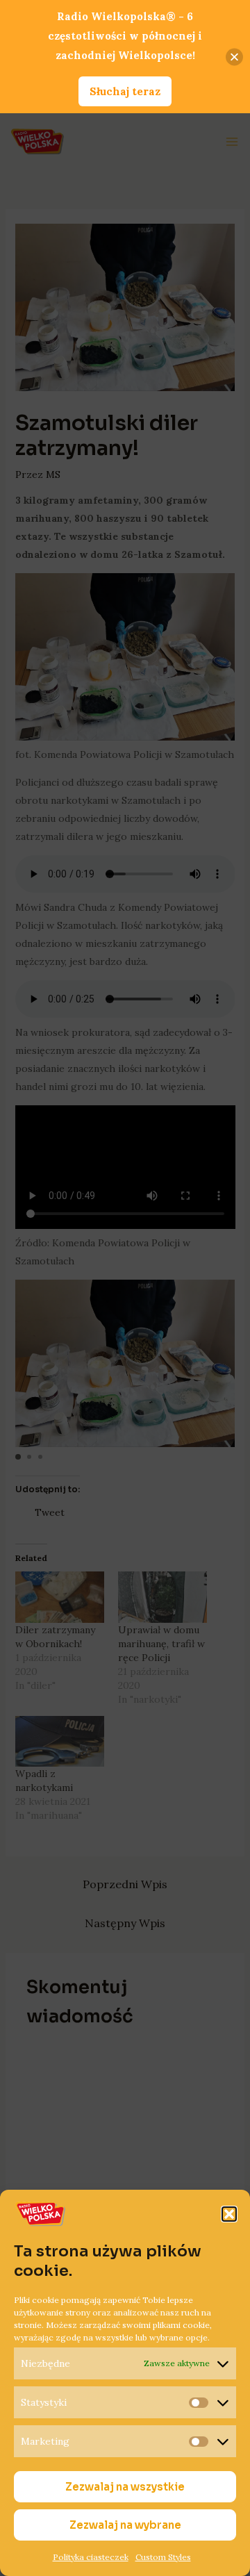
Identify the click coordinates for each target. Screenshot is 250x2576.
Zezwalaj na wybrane (125, 2525)
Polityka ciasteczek (91, 2557)
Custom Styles (163, 2557)
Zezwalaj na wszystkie (125, 2487)
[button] (229, 2214)
